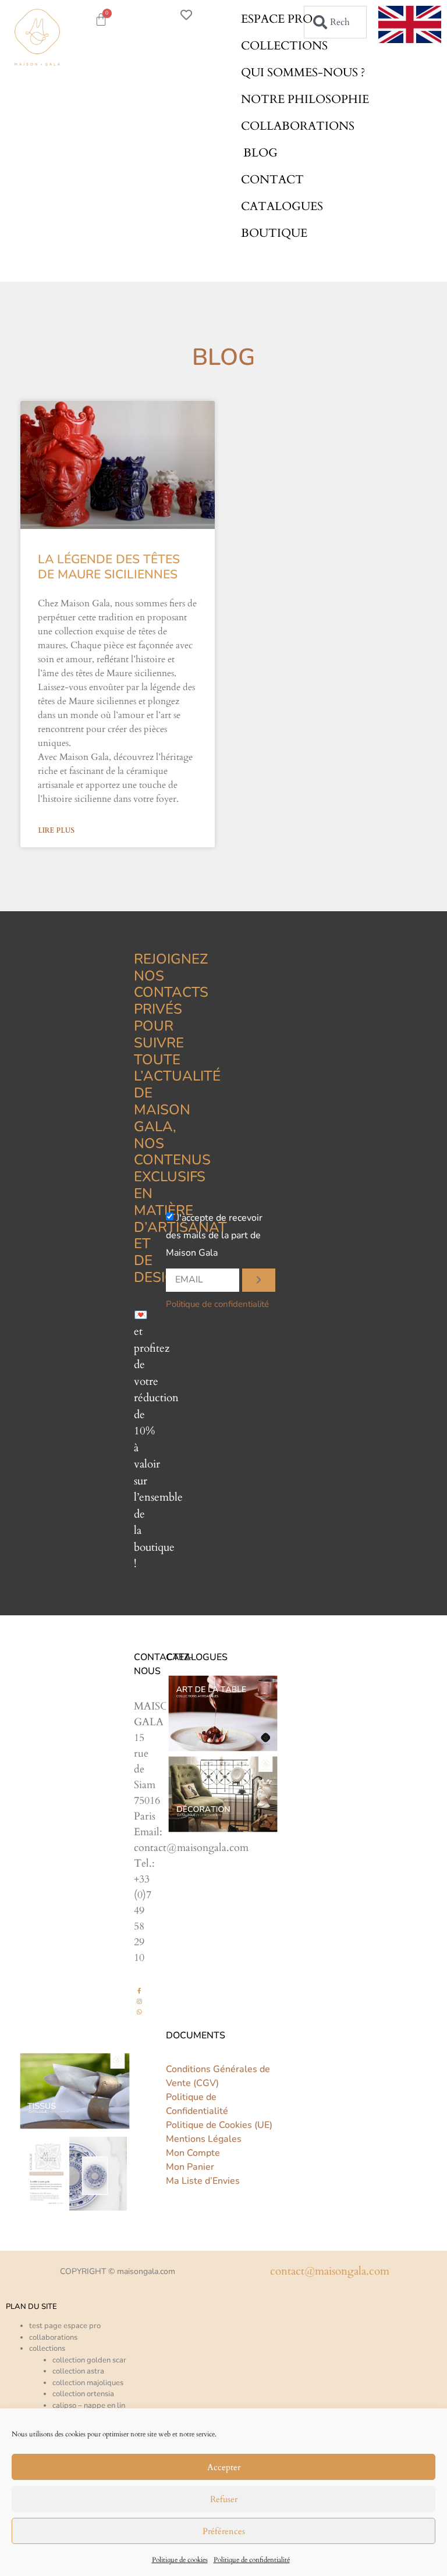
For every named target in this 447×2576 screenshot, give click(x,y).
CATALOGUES (282, 206)
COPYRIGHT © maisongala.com (118, 2271)
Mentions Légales (204, 2139)
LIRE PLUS (56, 830)
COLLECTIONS (284, 46)
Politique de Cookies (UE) (219, 2125)
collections (47, 2348)
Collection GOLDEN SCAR (89, 2360)
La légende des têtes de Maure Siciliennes (109, 566)
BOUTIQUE (274, 233)
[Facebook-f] (139, 1991)
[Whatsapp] (139, 2012)
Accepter (224, 2467)
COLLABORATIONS (298, 126)
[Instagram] (139, 2001)
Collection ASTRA (78, 2371)
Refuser (224, 2499)
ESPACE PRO (277, 19)
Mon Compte (193, 2153)
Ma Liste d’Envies (203, 2181)
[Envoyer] (259, 1280)
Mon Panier (190, 2167)
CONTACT (272, 180)
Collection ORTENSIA (83, 2394)
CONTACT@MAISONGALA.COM (330, 2271)
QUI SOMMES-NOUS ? (303, 72)
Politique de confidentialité (252, 2560)
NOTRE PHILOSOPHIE (305, 99)
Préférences (224, 2531)
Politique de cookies (180, 2560)
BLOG (260, 153)
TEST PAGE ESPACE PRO (65, 2326)
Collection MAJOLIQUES (88, 2383)
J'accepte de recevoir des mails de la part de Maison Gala (214, 1235)
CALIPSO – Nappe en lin (89, 2406)
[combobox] (335, 22)
